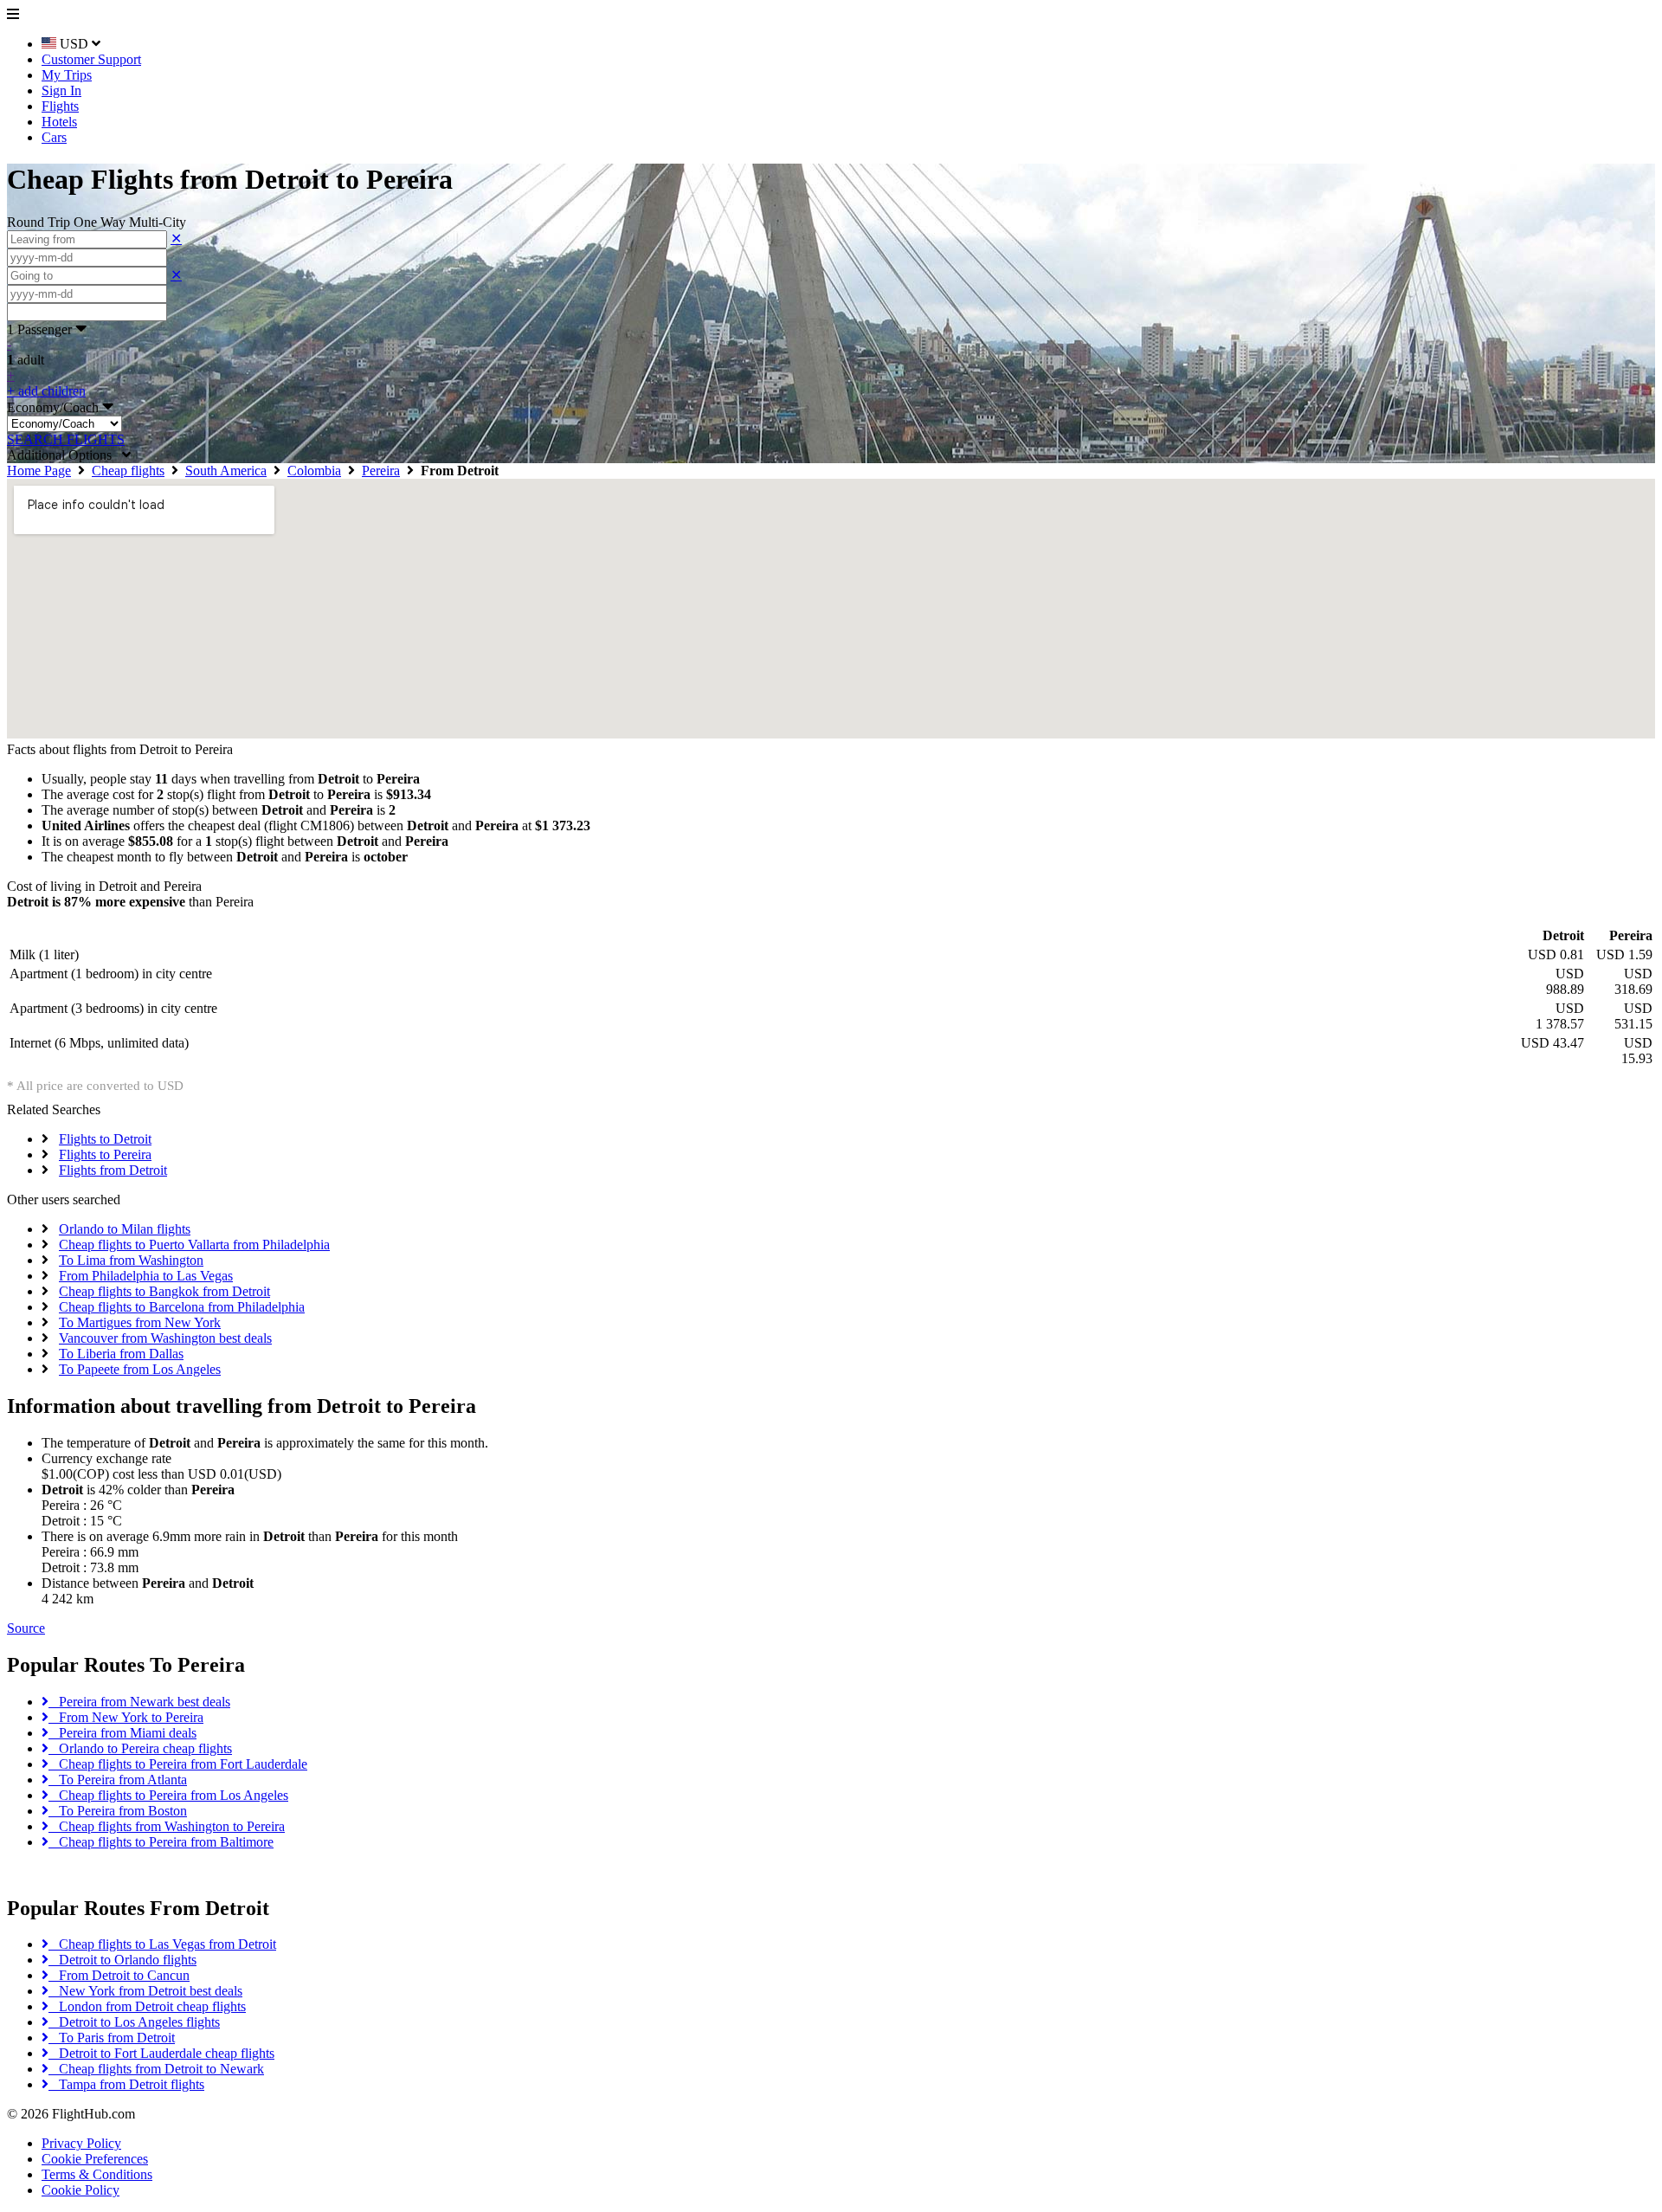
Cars (54, 137)
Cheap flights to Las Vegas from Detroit (162, 1944)
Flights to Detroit (105, 1139)
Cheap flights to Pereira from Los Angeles (168, 1795)
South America (226, 471)
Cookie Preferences (95, 2159)
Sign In (61, 90)
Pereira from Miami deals (122, 1733)
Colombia (314, 471)
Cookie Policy (81, 2190)
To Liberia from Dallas (121, 1354)
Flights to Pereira (105, 1154)
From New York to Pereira (126, 1717)
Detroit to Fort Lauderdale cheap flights (161, 2053)
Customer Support (91, 59)
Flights (60, 106)
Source (26, 1628)
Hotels (59, 122)
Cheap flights (128, 471)
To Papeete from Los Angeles (140, 1369)
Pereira (381, 471)
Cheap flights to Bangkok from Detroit (164, 1291)
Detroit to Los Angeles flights (134, 2022)
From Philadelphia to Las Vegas (146, 1276)
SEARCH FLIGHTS (66, 439)
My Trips (67, 75)
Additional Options (64, 455)
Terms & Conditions (97, 2174)
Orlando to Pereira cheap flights (140, 1748)
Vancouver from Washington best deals (165, 1338)
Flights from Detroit (113, 1170)
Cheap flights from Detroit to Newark (156, 2069)
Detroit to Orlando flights (122, 1960)
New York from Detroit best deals (145, 1991)
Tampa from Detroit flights (126, 2084)
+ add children (46, 391)
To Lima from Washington (131, 1260)
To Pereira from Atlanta (118, 1780)
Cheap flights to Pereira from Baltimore (161, 1842)
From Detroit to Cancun (119, 1975)
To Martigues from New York (140, 1322)
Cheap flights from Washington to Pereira (167, 1826)
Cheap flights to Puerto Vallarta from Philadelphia (194, 1245)
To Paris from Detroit (112, 2038)
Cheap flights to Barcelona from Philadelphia (182, 1307)
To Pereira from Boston (118, 1811)
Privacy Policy (81, 2143)
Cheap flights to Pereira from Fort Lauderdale (178, 1764)
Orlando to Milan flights (125, 1229)
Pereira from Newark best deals (139, 1702)
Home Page (39, 471)
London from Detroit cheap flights (147, 2006)
